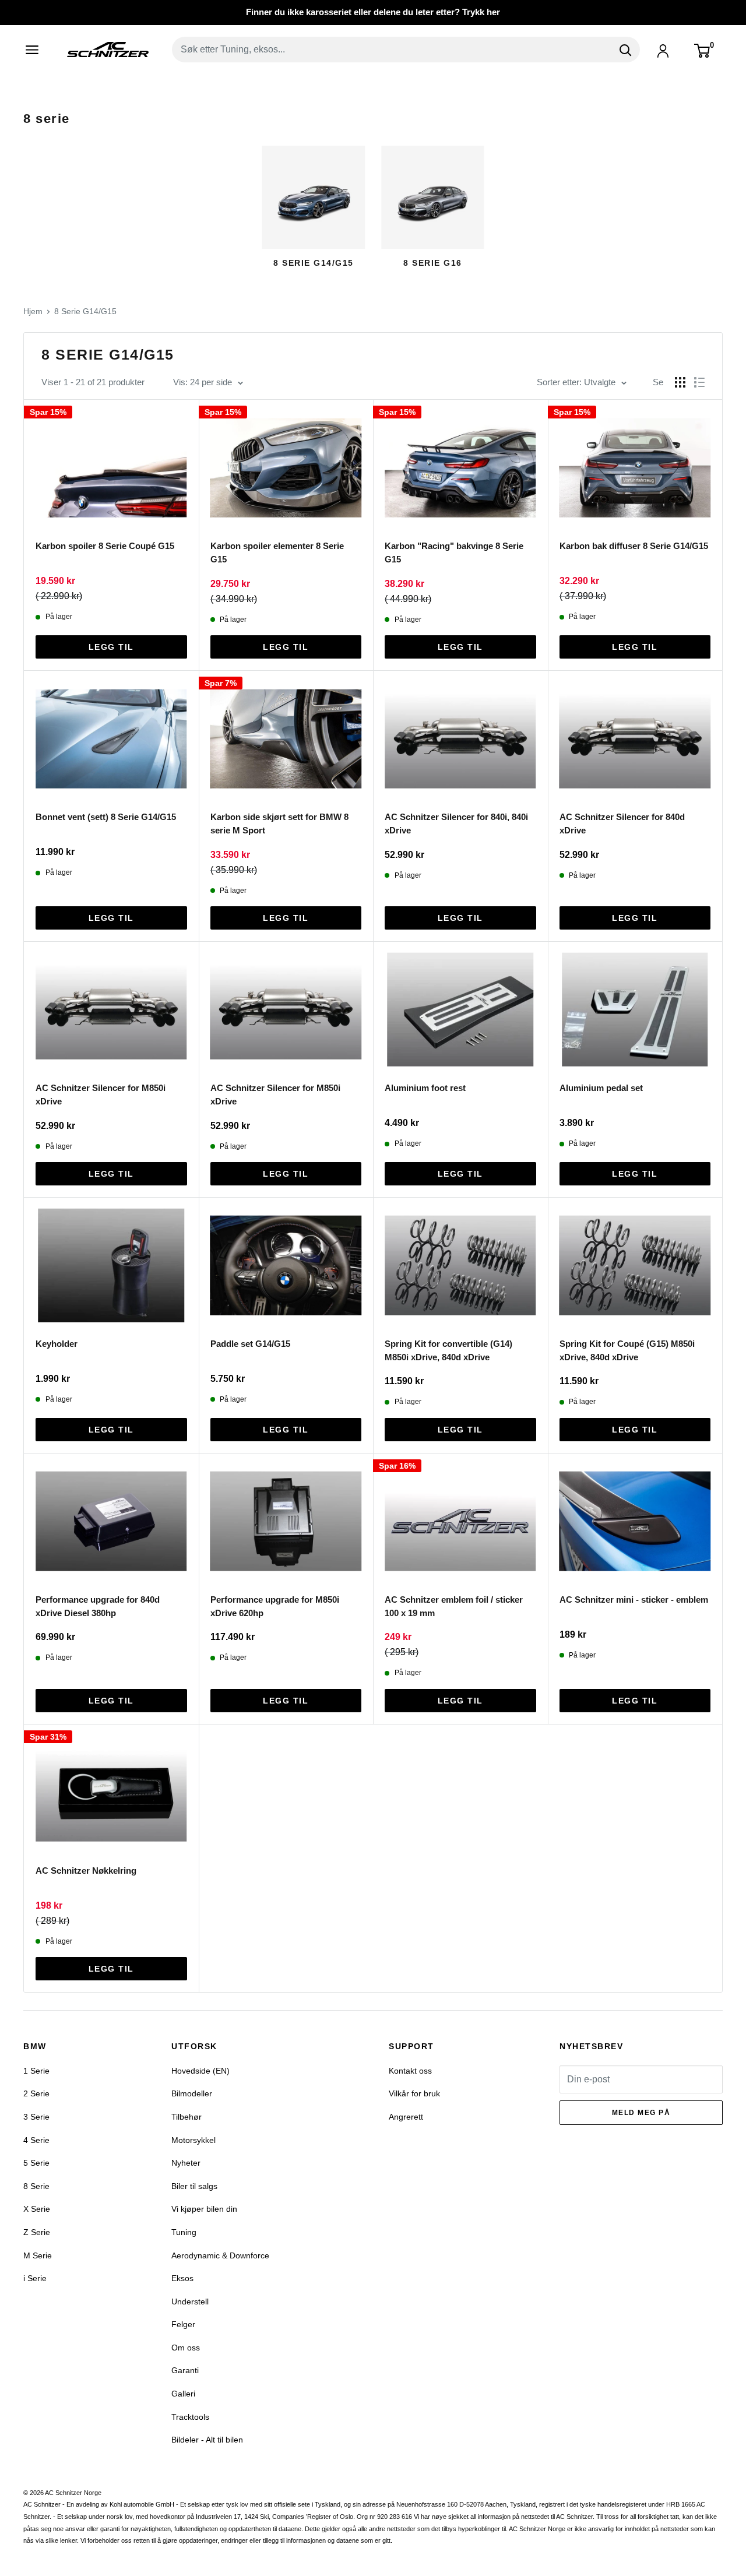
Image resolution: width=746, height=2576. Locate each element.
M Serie (38, 2255)
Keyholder (57, 1344)
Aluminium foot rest (425, 1088)
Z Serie (37, 2232)
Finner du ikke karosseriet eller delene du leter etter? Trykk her (373, 12)
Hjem (33, 311)
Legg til (111, 647)
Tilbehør (186, 2117)
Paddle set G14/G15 (250, 1344)
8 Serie (36, 2186)
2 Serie (36, 2093)
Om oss (186, 2348)
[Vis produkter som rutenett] (680, 382)
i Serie (35, 2278)
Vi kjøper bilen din (204, 2209)
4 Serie (36, 2140)
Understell (190, 2301)
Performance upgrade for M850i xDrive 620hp (275, 1606)
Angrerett (406, 2117)
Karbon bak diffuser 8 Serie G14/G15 (634, 546)
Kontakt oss (410, 2071)
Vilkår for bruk (414, 2093)
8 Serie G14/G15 (85, 311)
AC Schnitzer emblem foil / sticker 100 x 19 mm (454, 1606)
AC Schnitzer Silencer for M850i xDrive (101, 1095)
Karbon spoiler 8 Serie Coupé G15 (105, 546)
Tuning (184, 2232)
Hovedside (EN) (200, 2071)
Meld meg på (641, 2113)
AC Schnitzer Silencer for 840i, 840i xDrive (456, 824)
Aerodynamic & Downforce (220, 2255)
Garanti (185, 2370)
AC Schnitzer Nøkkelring (86, 1871)
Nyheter (186, 2163)
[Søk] (625, 50)
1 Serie (36, 2071)
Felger (183, 2324)
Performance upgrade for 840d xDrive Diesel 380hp (98, 1606)
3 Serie (36, 2117)
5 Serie (36, 2163)
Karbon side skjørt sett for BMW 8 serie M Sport (279, 824)
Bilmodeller (192, 2093)
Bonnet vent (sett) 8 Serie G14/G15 (106, 817)
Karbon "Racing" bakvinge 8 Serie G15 (454, 552)
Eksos (182, 2278)
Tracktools (190, 2417)
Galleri (183, 2394)
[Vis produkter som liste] (699, 382)
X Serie (37, 2209)
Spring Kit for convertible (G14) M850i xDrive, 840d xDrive (448, 1350)
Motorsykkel (193, 2140)
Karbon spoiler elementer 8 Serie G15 (277, 552)
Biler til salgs (194, 2186)
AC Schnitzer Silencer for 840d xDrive (622, 824)
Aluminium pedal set (601, 1088)
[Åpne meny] (36, 50)
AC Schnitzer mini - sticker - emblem (634, 1600)
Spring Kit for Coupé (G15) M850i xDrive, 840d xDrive (627, 1350)
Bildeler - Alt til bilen (207, 2440)
